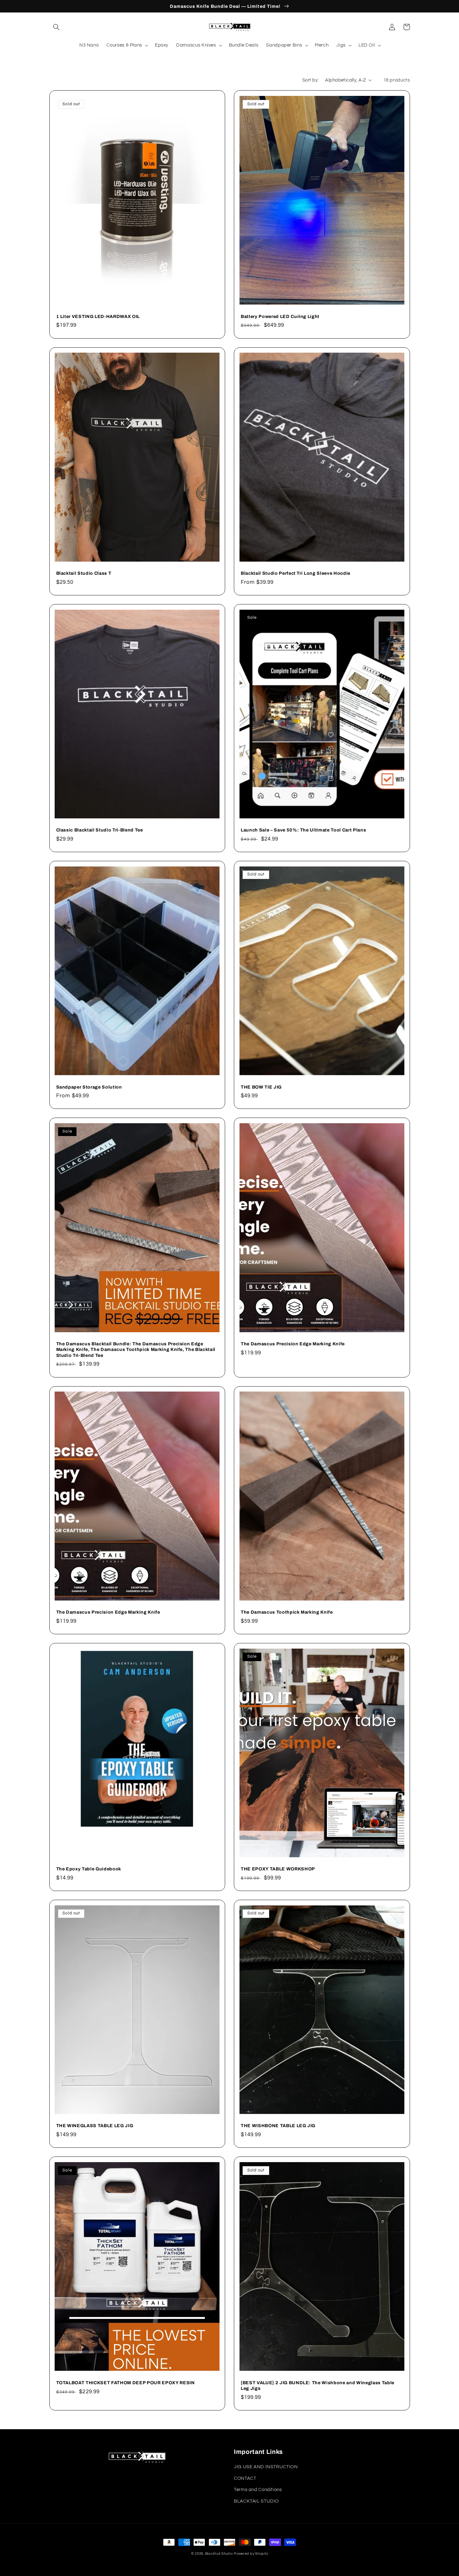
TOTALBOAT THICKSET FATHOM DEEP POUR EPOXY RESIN (126, 2383)
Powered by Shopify (251, 2554)
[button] (57, 27)
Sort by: (310, 80)
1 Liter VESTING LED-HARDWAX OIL (98, 316)
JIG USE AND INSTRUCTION (266, 2467)
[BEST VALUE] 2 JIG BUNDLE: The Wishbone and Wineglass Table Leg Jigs (318, 2385)
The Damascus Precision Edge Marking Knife (293, 1344)
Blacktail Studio (219, 2554)
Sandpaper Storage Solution (89, 1087)
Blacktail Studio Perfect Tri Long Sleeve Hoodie (296, 573)
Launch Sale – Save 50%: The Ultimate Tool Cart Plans (303, 830)
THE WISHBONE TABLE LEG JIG (278, 2126)
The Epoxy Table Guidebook (89, 1869)
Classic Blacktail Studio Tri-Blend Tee (100, 830)
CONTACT (245, 2478)
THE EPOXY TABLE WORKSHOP (278, 1869)
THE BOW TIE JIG (261, 1087)
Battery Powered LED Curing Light (280, 316)
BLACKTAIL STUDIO (256, 2501)
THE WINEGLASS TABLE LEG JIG (95, 2126)
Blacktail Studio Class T (84, 573)
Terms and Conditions (258, 2490)
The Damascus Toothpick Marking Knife (287, 1612)
